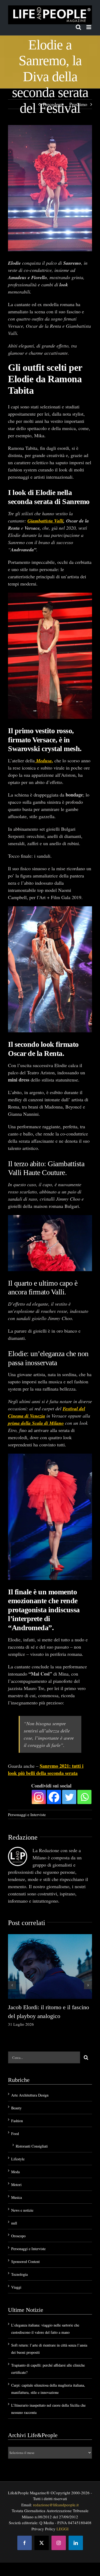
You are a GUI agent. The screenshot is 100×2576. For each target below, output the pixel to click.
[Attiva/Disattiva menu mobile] (89, 27)
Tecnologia (19, 2274)
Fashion (17, 2121)
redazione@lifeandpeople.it (56, 2505)
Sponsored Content (25, 2261)
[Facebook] (54, 1797)
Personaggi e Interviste (27, 1814)
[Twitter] (69, 1797)
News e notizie (22, 2210)
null (14, 2223)
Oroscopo (18, 2236)
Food (15, 2134)
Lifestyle (18, 2159)
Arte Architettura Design (30, 2095)
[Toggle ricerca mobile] (78, 27)
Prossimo (78, 104)
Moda (15, 2172)
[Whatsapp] (84, 1797)
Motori (16, 2185)
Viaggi (16, 2287)
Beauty (16, 2108)
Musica (17, 2197)
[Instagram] (39, 1797)
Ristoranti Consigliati (32, 2146)
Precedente (53, 104)
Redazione (23, 1837)
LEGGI (63, 2529)
